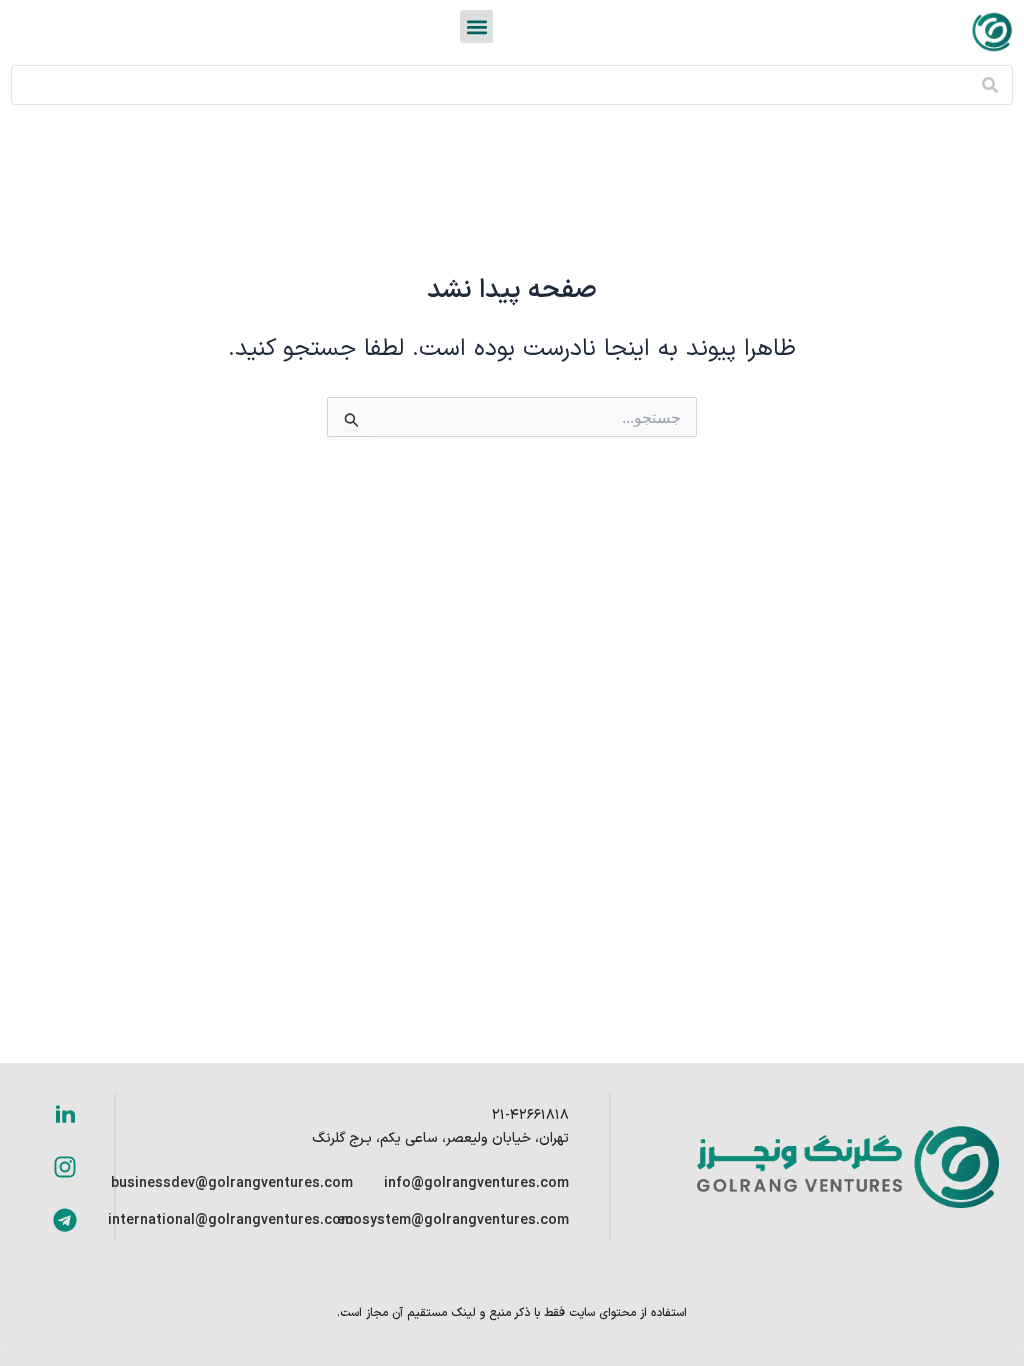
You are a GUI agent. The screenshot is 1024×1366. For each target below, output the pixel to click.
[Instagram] (64, 1166)
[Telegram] (64, 1219)
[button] (476, 26)
